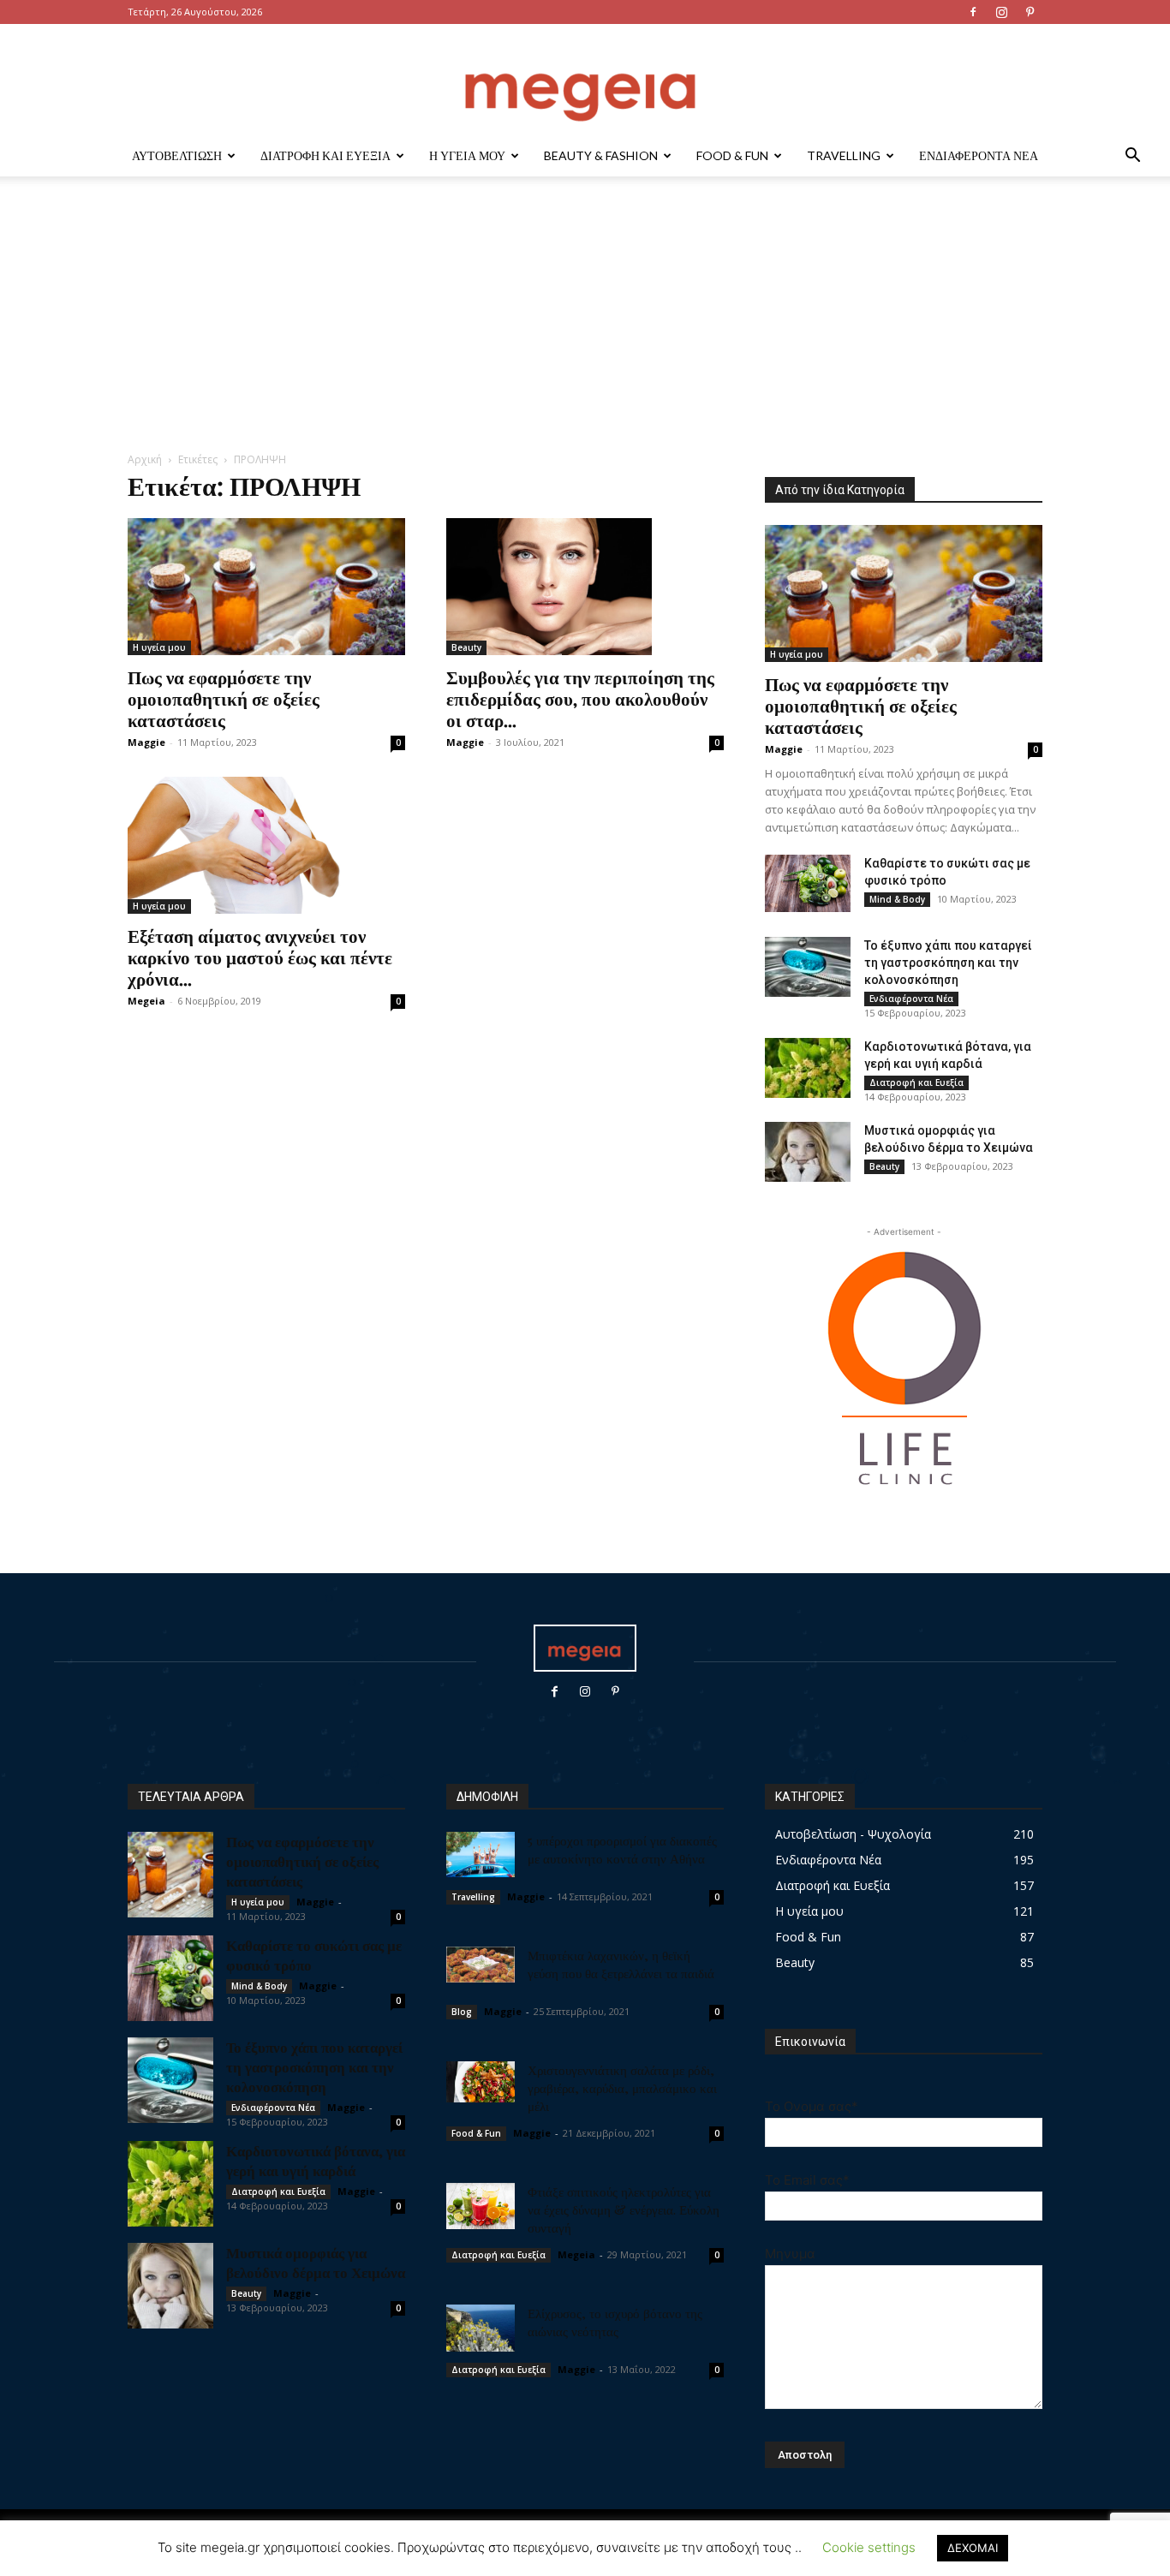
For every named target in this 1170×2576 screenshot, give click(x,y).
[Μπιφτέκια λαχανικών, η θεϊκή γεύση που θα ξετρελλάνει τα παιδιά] (481, 1965)
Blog (462, 2012)
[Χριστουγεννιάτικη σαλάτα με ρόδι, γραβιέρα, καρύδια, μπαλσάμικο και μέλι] (481, 2082)
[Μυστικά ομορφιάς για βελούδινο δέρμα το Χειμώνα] (808, 1152)
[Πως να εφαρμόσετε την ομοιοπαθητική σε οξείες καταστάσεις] (266, 587)
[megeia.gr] (585, 81)
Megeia (146, 1001)
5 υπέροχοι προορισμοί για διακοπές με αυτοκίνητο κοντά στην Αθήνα (622, 1849)
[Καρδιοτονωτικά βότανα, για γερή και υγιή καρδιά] (808, 1068)
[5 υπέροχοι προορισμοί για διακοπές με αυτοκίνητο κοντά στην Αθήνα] (481, 1854)
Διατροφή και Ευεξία (325, 155)
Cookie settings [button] (869, 2547)
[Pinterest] (1030, 12)
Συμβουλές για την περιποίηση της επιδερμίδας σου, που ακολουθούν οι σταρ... (580, 698)
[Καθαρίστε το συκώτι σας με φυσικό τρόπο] (808, 883)
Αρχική (145, 459)
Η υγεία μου (467, 155)
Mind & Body (897, 899)
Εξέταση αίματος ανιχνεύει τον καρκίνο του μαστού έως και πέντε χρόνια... (260, 957)
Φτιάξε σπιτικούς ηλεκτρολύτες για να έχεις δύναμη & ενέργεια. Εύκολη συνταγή (624, 2209)
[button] (1132, 157)
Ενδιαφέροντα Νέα (979, 155)
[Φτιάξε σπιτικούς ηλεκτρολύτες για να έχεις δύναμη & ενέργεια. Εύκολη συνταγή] (481, 2206)
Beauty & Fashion (601, 155)
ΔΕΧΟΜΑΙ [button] (973, 2548)
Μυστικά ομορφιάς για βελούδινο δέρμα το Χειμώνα (316, 2262)
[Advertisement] (585, 323)
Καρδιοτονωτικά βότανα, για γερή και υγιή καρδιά (316, 2160)
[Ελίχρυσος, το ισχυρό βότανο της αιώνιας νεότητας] (481, 2328)
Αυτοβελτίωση (177, 155)
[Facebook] (973, 12)
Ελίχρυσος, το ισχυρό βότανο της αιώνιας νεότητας (615, 2322)
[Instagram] (1001, 12)
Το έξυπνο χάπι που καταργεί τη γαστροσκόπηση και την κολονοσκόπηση (948, 963)
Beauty (466, 647)
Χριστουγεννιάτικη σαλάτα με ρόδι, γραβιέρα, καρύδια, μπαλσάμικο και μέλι (622, 2088)
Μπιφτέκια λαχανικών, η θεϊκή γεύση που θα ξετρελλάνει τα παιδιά (621, 1964)
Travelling (844, 155)
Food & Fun (732, 155)
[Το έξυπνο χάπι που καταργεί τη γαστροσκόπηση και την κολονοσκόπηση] (808, 967)
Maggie (146, 742)
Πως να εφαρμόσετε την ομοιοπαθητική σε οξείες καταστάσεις (224, 698)
